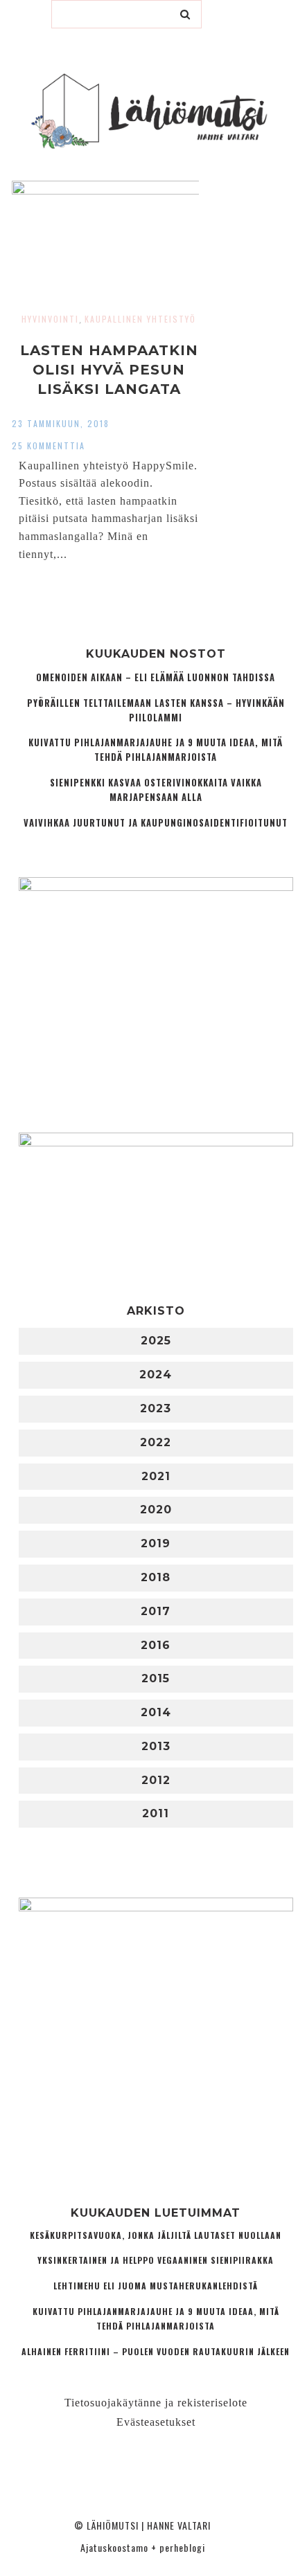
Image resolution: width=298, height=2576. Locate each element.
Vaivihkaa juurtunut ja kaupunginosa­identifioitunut (156, 823)
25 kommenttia (49, 445)
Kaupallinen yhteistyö (140, 319)
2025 (156, 1341)
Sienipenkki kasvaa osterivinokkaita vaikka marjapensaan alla (156, 790)
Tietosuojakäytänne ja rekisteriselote (156, 2403)
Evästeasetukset (156, 2422)
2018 (156, 1577)
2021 (156, 1476)
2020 (156, 1510)
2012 (156, 1780)
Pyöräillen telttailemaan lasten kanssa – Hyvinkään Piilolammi (156, 710)
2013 (156, 1746)
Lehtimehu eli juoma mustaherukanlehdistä (156, 2286)
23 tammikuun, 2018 (61, 423)
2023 (156, 1408)
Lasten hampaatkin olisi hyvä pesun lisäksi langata (109, 370)
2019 (156, 1543)
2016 (156, 1645)
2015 (156, 1678)
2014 (156, 1712)
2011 (156, 1813)
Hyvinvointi (50, 319)
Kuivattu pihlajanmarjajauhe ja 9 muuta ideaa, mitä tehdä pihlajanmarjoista (156, 750)
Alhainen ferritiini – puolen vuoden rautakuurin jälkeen (156, 2351)
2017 (156, 1611)
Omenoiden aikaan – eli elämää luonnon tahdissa (156, 677)
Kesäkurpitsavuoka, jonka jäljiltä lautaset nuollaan (156, 2235)
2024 (156, 1375)
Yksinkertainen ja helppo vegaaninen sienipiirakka (156, 2260)
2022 (156, 1442)
